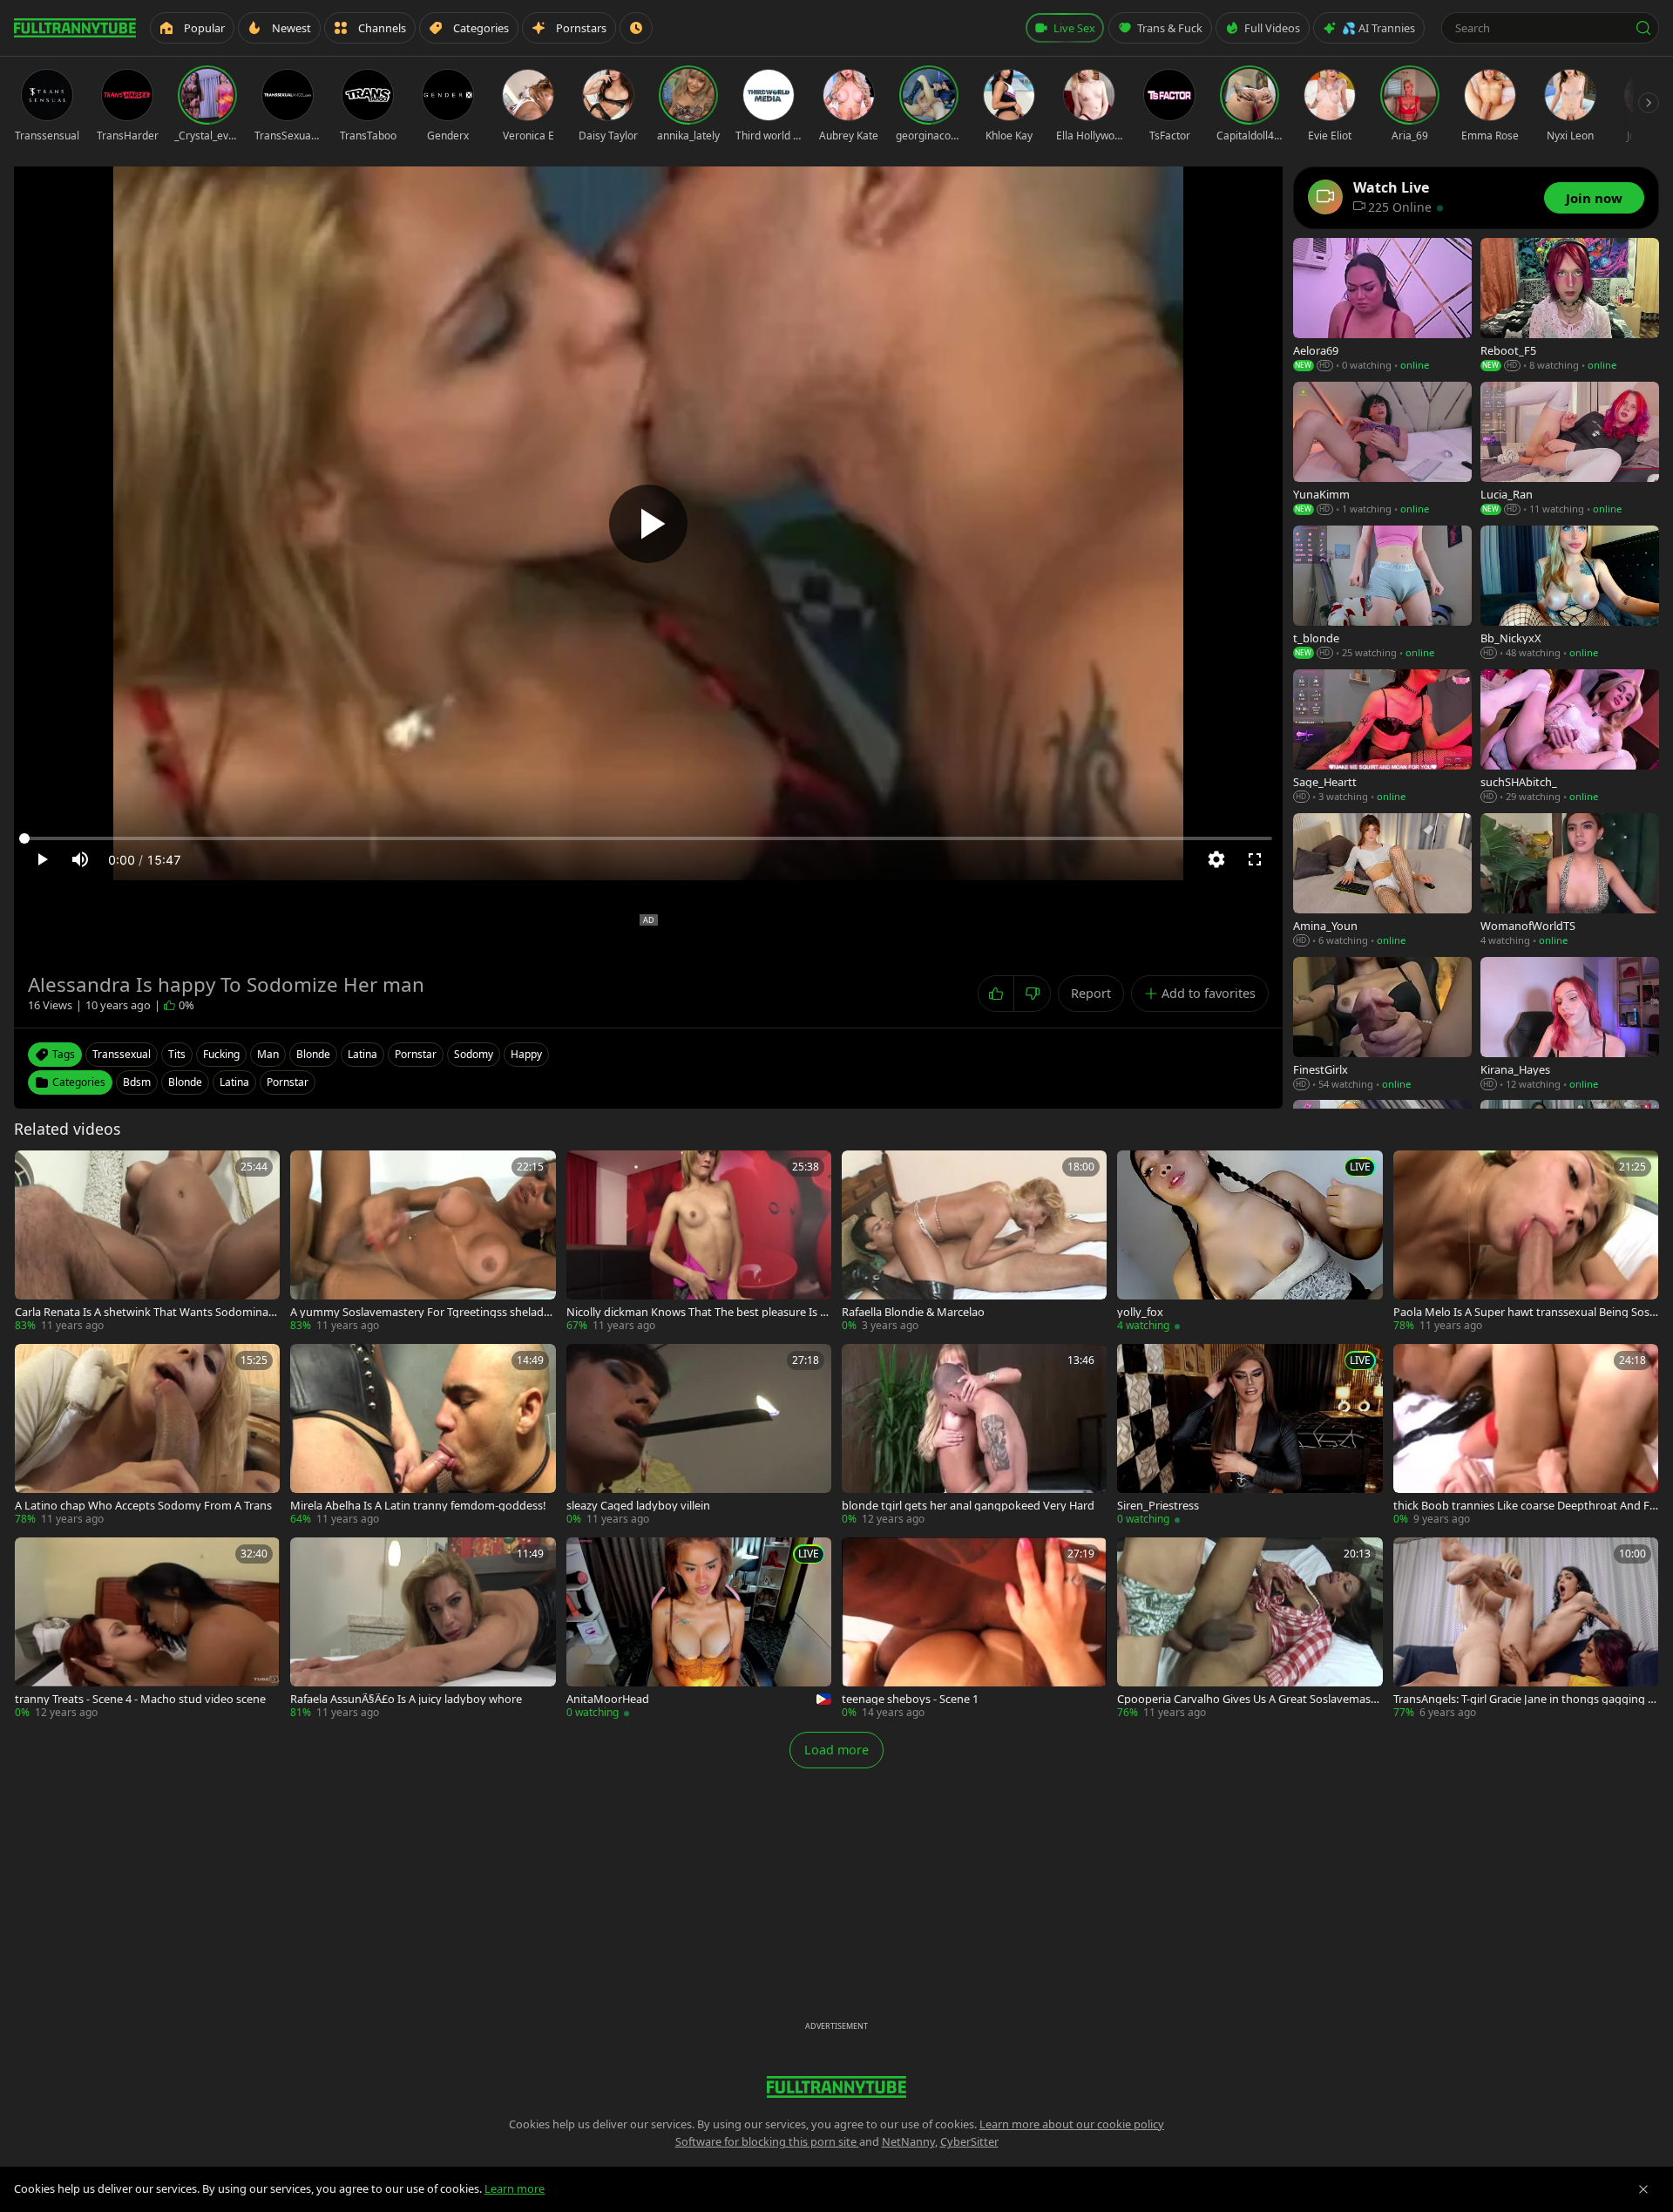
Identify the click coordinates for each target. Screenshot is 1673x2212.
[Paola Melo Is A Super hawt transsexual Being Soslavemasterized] (1526, 1242)
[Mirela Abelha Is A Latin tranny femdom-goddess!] (423, 1435)
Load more (836, 1750)
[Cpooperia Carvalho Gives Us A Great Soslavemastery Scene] (1250, 1629)
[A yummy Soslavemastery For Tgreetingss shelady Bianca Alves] (423, 1242)
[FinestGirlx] (1382, 1025)
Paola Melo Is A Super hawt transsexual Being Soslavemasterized (1526, 1312)
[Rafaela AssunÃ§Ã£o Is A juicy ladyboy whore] (423, 1629)
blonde (313, 1054)
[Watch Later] (636, 28)
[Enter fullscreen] (1255, 859)
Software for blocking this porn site (767, 2141)
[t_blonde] (1382, 593)
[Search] (1643, 28)
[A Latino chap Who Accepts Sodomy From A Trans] (147, 1435)
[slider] (648, 838)
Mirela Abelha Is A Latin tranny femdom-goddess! (418, 1506)
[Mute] (80, 859)
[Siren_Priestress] (1250, 1435)
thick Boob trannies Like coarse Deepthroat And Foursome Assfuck (1525, 1506)
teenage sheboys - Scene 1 (910, 1699)
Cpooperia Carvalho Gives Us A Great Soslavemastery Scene (1249, 1699)
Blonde (185, 1082)
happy (526, 1054)
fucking (221, 1054)
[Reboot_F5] (1570, 305)
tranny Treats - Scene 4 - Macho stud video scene (140, 1699)
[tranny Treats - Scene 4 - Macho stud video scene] (147, 1629)
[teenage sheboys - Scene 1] (974, 1629)
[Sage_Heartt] (1382, 737)
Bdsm (137, 1082)
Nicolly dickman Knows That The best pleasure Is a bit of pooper (696, 1312)
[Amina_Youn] (1382, 881)
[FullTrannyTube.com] (75, 28)
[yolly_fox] (1250, 1242)
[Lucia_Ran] (1570, 449)
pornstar (416, 1054)
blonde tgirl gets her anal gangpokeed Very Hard (968, 1506)
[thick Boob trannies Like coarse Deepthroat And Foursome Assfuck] (1526, 1435)
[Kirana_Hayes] (1570, 1025)
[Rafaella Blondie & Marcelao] (974, 1242)
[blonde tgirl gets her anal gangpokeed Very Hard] (974, 1435)
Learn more (515, 2188)
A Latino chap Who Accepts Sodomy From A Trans (143, 1506)
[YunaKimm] (1382, 449)
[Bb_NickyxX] (1570, 593)
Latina (234, 1082)
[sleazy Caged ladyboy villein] (699, 1435)
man (268, 1054)
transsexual (122, 1054)
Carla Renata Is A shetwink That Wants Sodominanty (147, 1312)
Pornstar (288, 1082)
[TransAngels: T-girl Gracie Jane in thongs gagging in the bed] (1526, 1629)
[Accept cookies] (1643, 2189)
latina (362, 1054)
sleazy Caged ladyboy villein (638, 1506)
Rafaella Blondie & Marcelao (913, 1312)
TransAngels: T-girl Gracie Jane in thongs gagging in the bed (1525, 1699)
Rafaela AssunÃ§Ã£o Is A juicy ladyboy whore (406, 1699)
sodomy (474, 1054)
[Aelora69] (1382, 305)
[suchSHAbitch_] (1570, 737)
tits (177, 1054)
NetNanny (908, 2141)
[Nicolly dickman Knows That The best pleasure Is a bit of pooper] (699, 1242)
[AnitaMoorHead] (699, 1629)
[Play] (648, 524)
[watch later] (34, 1170)
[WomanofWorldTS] (1570, 881)
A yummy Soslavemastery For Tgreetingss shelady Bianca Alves (420, 1312)
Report (1091, 993)
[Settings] (1216, 859)
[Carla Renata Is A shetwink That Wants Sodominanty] (147, 1242)
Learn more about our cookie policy (1072, 2124)
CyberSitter (969, 2141)
